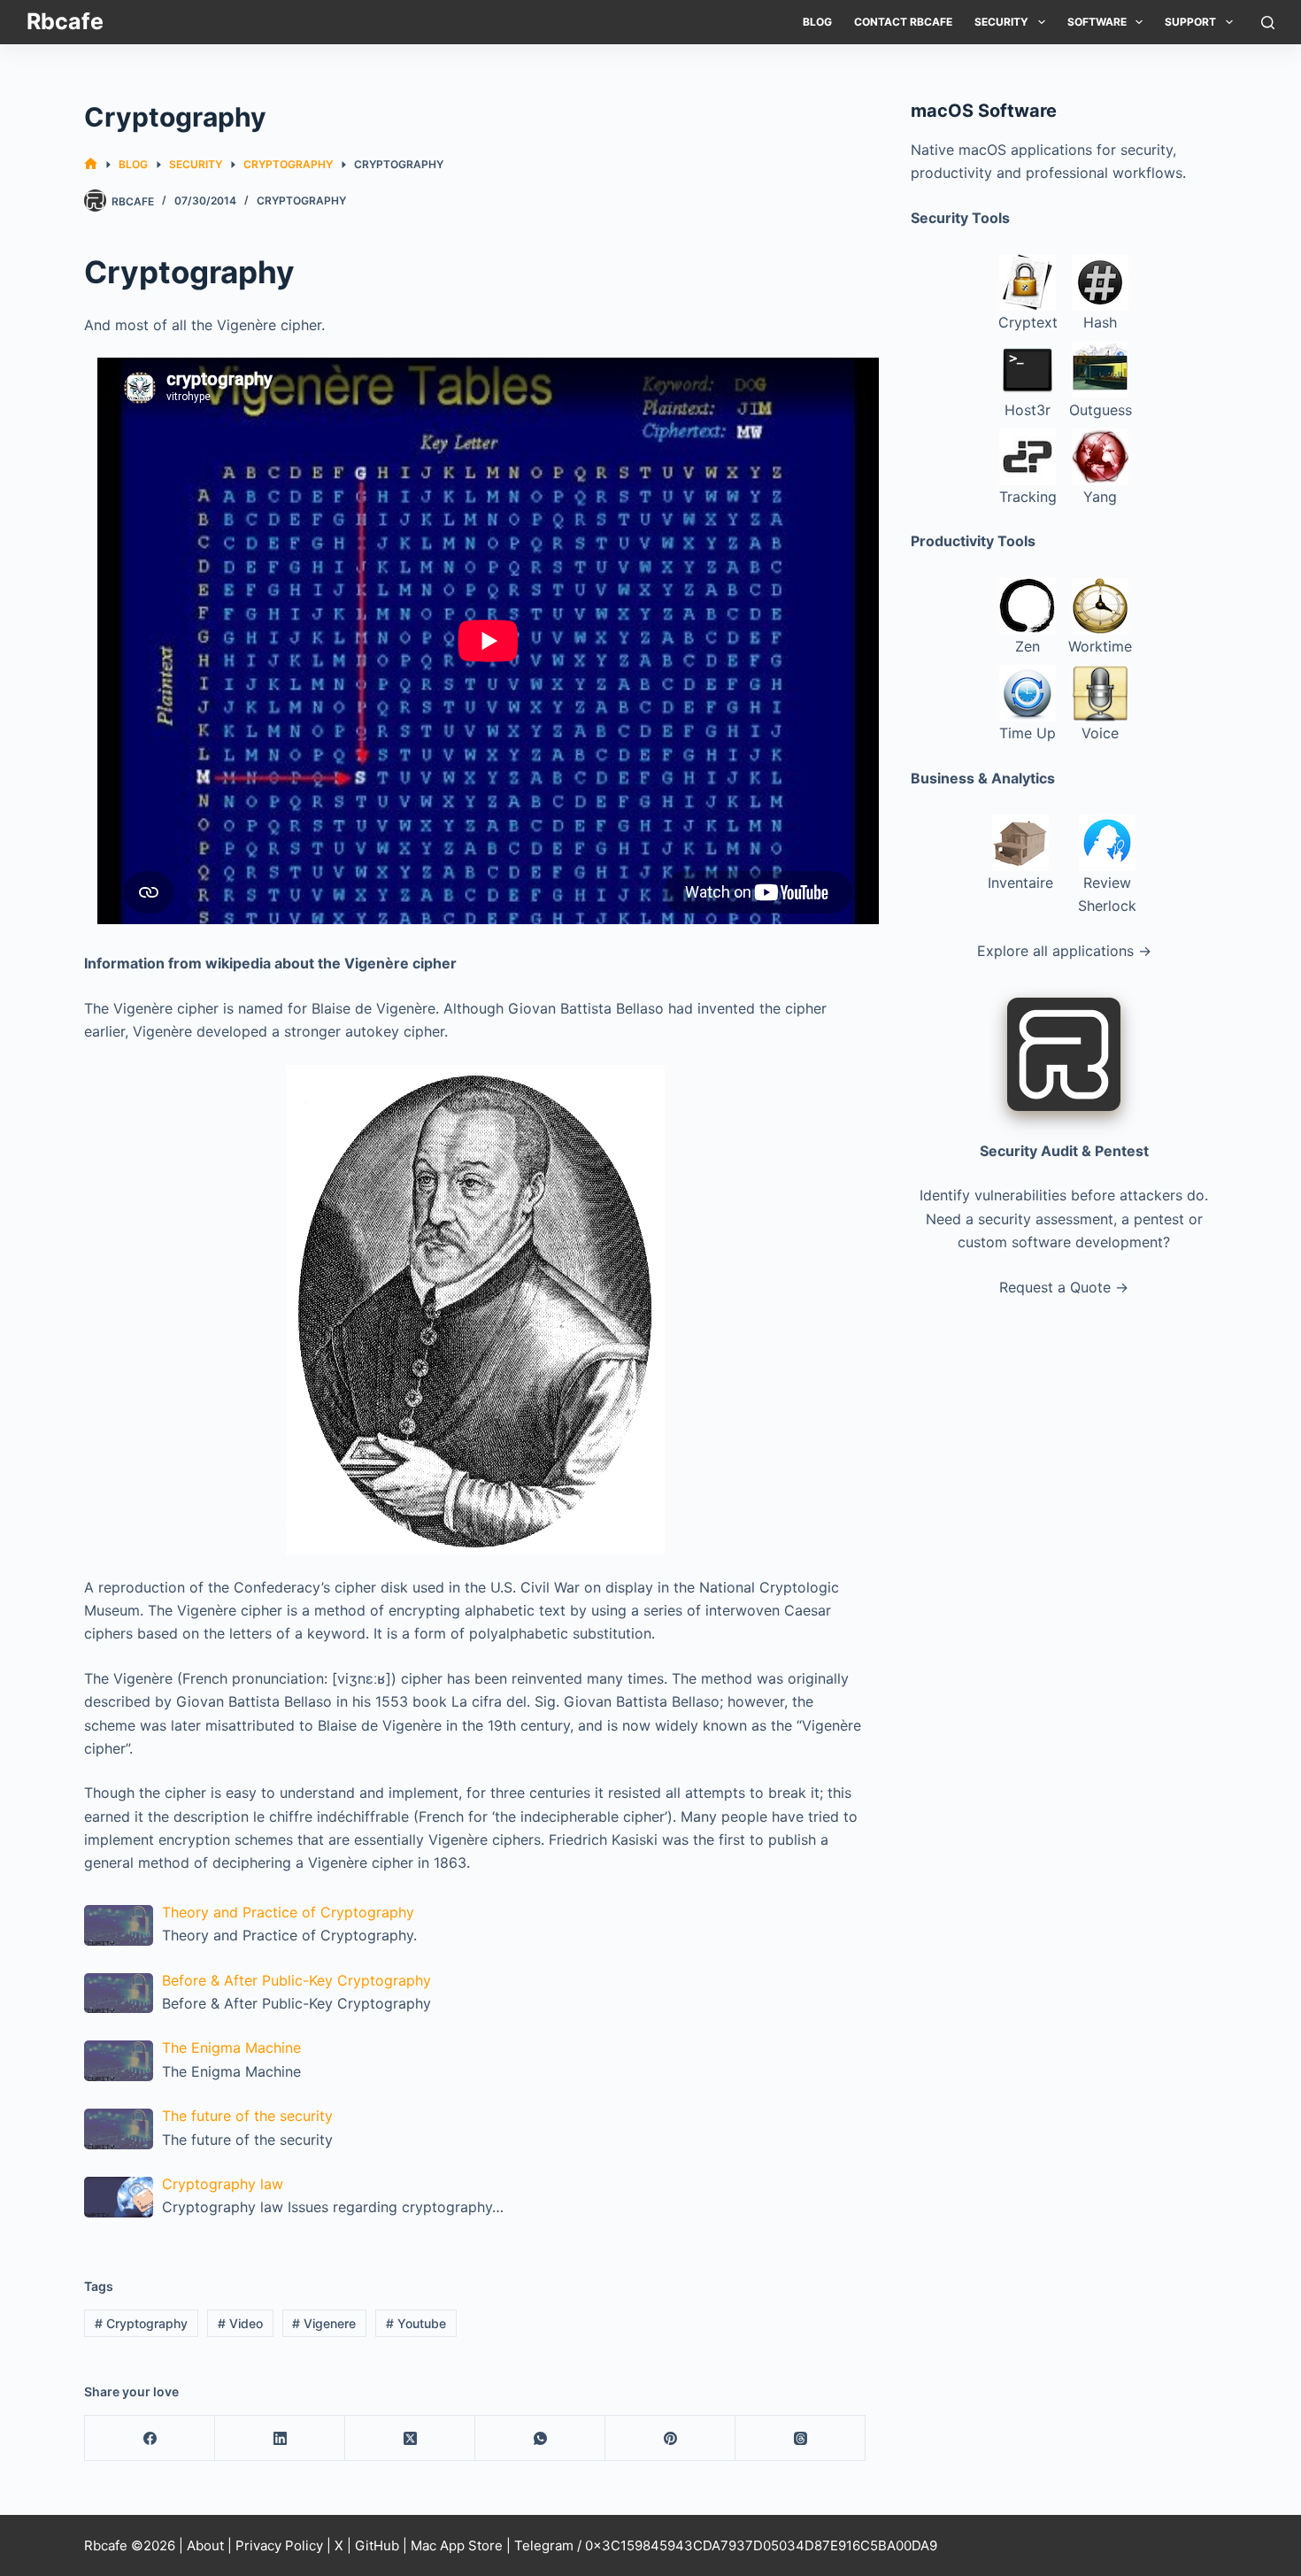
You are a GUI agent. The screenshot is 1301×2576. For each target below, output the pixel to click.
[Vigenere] (475, 1310)
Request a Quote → (1064, 1287)
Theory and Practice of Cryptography (288, 1912)
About (205, 2545)
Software (1097, 22)
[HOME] (91, 164)
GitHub (377, 2545)
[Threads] (801, 2438)
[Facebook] (150, 2438)
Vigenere (324, 2323)
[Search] (1268, 23)
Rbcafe (65, 21)
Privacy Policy (279, 2545)
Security (1001, 22)
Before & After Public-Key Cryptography (296, 1980)
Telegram (544, 2545)
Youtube (416, 2323)
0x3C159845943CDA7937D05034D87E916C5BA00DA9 (761, 2545)
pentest (1159, 1219)
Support (1190, 22)
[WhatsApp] (540, 2438)
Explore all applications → (1064, 951)
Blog (817, 22)
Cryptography (301, 201)
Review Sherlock (1107, 894)
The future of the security (247, 2116)
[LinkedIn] (280, 2438)
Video (240, 2323)
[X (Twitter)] (410, 2438)
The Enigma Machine (231, 2048)
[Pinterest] (670, 2438)
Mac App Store (457, 2545)
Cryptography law (223, 2184)
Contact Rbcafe (903, 22)
